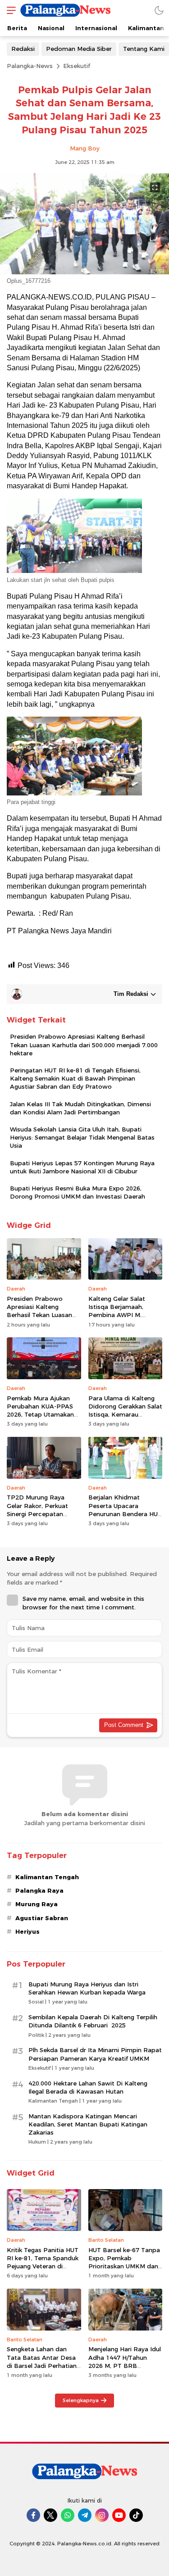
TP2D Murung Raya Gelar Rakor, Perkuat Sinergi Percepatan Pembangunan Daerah (40, 1510)
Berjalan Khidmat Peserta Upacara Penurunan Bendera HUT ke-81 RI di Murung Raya (125, 1510)
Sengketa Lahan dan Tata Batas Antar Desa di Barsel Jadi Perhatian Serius (42, 2361)
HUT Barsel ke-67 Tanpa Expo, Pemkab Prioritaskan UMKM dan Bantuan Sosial (124, 2262)
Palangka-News (30, 66)
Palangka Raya (39, 1890)
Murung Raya (37, 1904)
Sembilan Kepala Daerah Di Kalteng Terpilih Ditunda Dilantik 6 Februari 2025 (93, 2021)
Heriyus (27, 1931)
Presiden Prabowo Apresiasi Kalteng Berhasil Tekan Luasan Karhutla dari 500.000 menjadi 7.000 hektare (84, 1045)
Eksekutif (77, 66)
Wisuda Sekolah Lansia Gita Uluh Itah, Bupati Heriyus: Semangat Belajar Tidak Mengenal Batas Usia (82, 1137)
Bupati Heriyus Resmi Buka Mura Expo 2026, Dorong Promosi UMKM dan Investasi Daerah (78, 1192)
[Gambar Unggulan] (84, 272)
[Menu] (9, 10)
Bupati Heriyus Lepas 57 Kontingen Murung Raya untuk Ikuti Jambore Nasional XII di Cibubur (82, 1167)
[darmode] (159, 10)
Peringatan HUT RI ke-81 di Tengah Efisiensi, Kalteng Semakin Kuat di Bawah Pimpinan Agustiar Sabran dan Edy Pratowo (75, 1078)
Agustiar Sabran (42, 1918)
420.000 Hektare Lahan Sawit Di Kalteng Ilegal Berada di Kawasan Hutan (88, 2087)
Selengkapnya (81, 2400)
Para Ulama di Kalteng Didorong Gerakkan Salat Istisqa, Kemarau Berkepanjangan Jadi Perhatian (125, 1415)
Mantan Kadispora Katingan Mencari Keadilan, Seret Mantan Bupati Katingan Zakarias (88, 2124)
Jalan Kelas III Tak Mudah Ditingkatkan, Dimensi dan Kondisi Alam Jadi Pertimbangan (80, 1108)
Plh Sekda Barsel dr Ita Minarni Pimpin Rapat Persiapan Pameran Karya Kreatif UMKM (95, 2054)
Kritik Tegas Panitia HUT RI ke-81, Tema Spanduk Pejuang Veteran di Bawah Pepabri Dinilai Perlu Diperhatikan (43, 2266)
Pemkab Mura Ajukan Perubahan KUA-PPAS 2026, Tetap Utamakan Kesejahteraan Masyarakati (40, 1415)
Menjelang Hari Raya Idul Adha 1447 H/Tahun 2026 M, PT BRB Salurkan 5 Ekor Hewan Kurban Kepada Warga (125, 2365)
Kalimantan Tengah (47, 1877)
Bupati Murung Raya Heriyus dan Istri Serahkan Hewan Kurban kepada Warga (87, 1988)
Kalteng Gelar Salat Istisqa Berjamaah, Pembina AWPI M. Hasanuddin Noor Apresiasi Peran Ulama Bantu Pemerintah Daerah (122, 1323)
